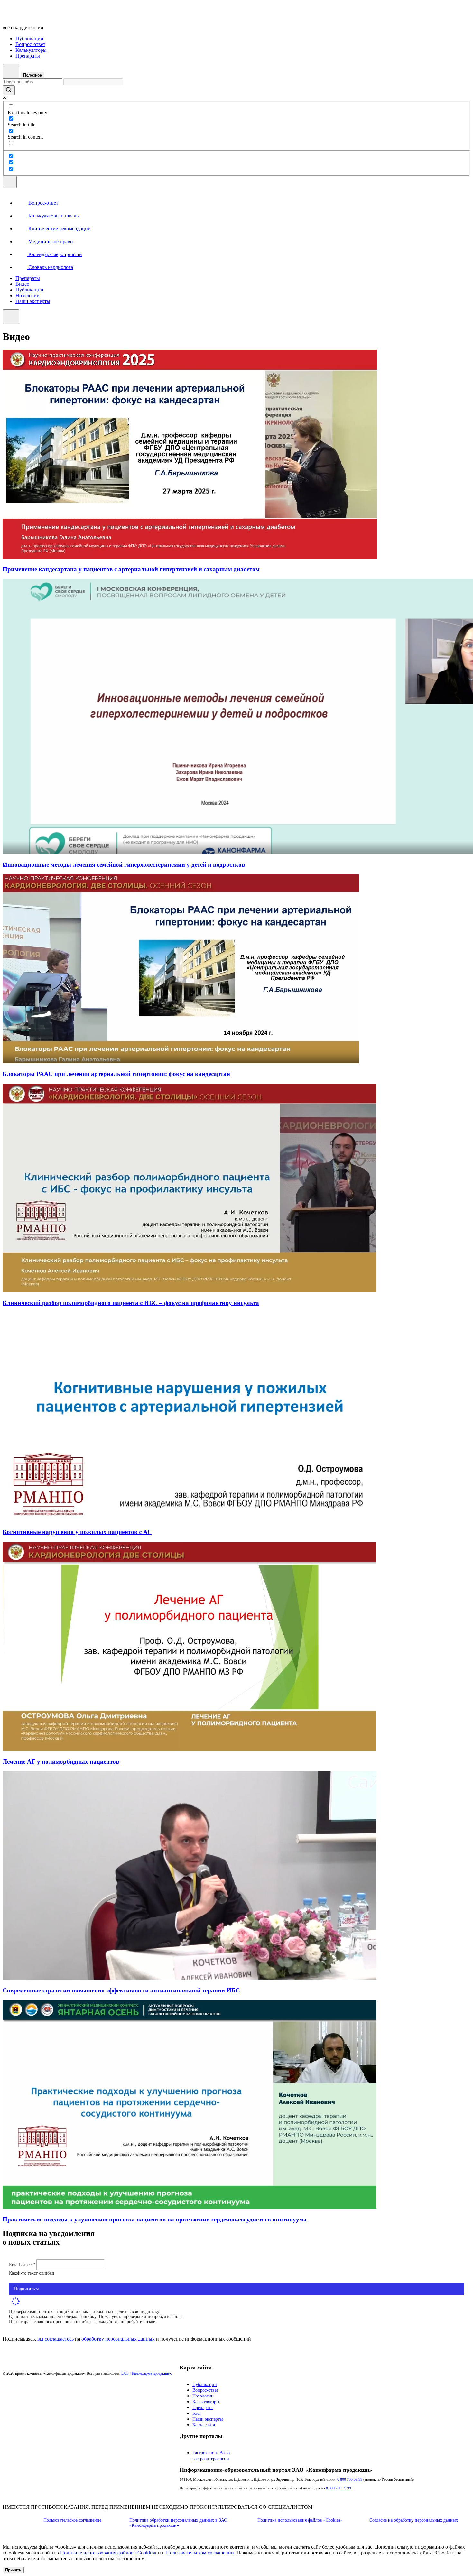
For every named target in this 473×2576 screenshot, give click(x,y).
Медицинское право (50, 241)
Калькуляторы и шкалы (53, 216)
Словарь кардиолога (50, 267)
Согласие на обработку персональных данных (414, 2520)
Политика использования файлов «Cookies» (300, 2520)
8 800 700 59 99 (350, 2479)
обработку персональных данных (118, 2339)
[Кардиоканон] (47, 17)
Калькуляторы (31, 50)
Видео (22, 284)
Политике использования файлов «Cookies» (108, 2553)
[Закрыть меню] (11, 317)
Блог (197, 2413)
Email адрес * (23, 2265)
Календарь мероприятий (55, 254)
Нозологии (28, 295)
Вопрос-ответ (30, 44)
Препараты (28, 56)
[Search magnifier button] (9, 90)
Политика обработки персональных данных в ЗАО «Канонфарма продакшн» (178, 2523)
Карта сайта (204, 2425)
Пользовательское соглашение (72, 2520)
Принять (13, 2570)
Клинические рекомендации (59, 229)
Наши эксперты (33, 301)
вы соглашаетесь (56, 2339)
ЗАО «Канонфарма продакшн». (147, 2373)
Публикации (29, 38)
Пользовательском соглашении (200, 2553)
